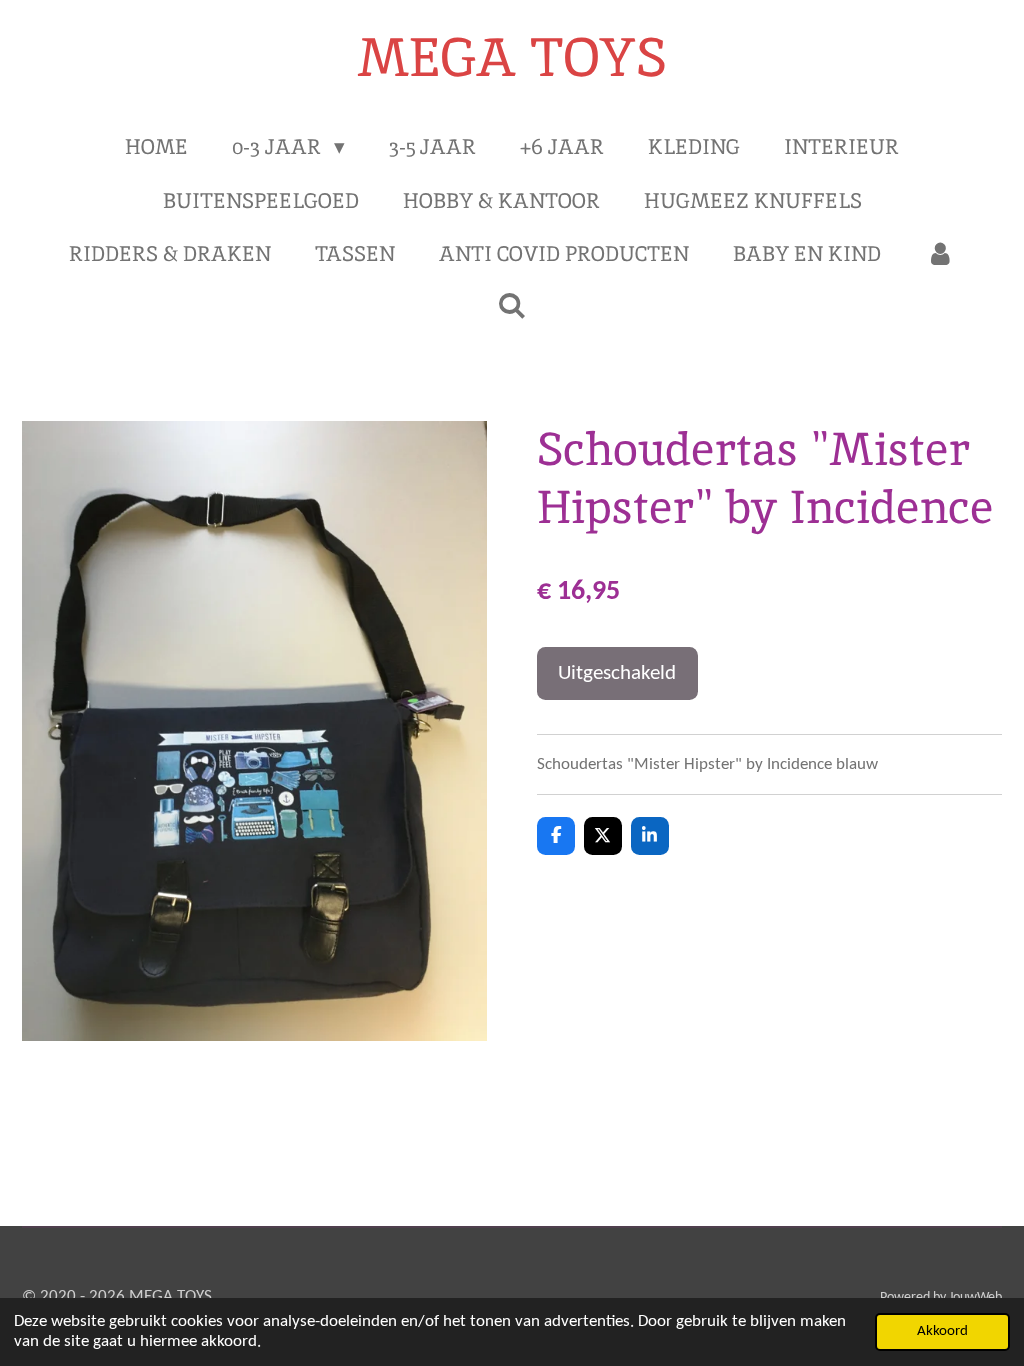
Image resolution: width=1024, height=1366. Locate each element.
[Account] (939, 254)
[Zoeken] (511, 305)
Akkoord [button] (942, 1331)
